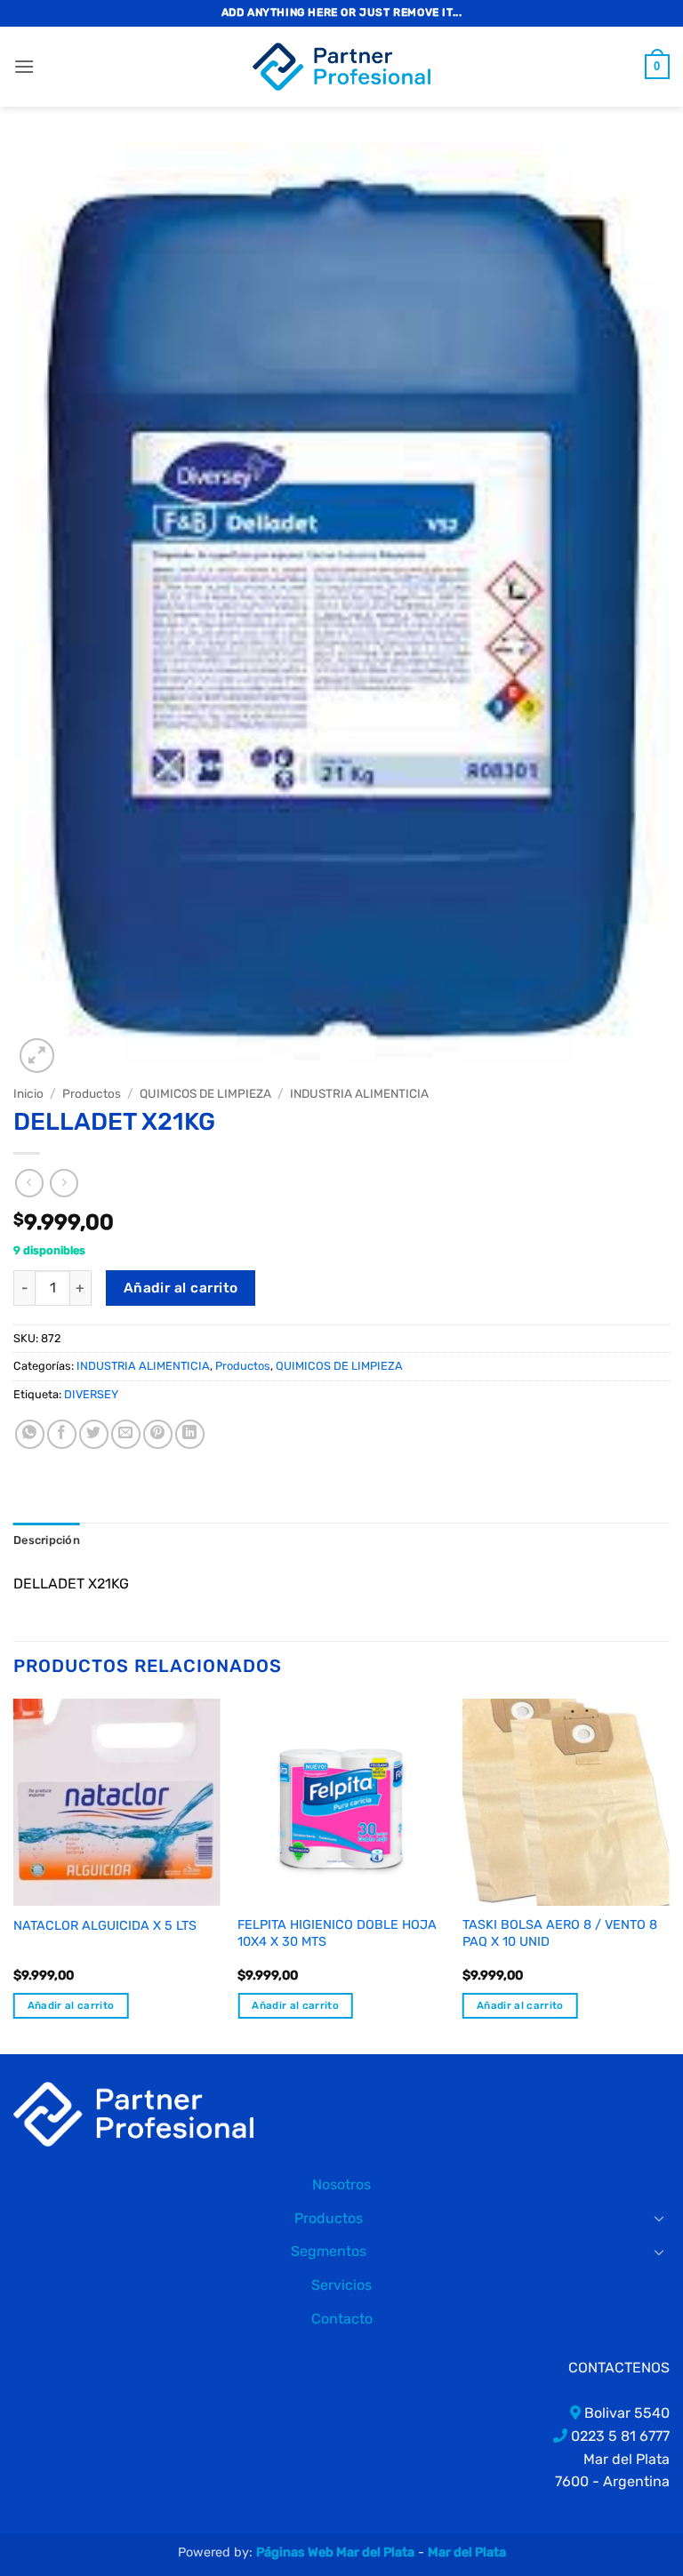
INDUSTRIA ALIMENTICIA (359, 1093)
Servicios (341, 2285)
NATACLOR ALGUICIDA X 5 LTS (105, 1926)
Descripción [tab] (47, 1540)
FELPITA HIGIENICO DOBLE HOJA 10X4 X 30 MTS (337, 1933)
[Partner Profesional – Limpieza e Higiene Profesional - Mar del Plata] (341, 67)
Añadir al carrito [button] (71, 2005)
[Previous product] (64, 1183)
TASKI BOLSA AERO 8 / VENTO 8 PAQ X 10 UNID (560, 1933)
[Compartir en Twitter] (94, 1434)
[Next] (669, 1875)
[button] (24, 66)
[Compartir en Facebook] (62, 1434)
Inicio (28, 1093)
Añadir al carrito (181, 1288)
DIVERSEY (91, 1394)
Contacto (342, 2319)
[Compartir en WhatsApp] (30, 1434)
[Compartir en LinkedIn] (190, 1434)
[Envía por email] (126, 1434)
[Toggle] (659, 2218)
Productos (92, 1093)
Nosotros (341, 2184)
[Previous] (14, 1875)
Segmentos (329, 2251)
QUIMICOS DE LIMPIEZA (205, 1093)
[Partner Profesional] (133, 2113)
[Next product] (29, 1183)
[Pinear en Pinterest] (158, 1434)
